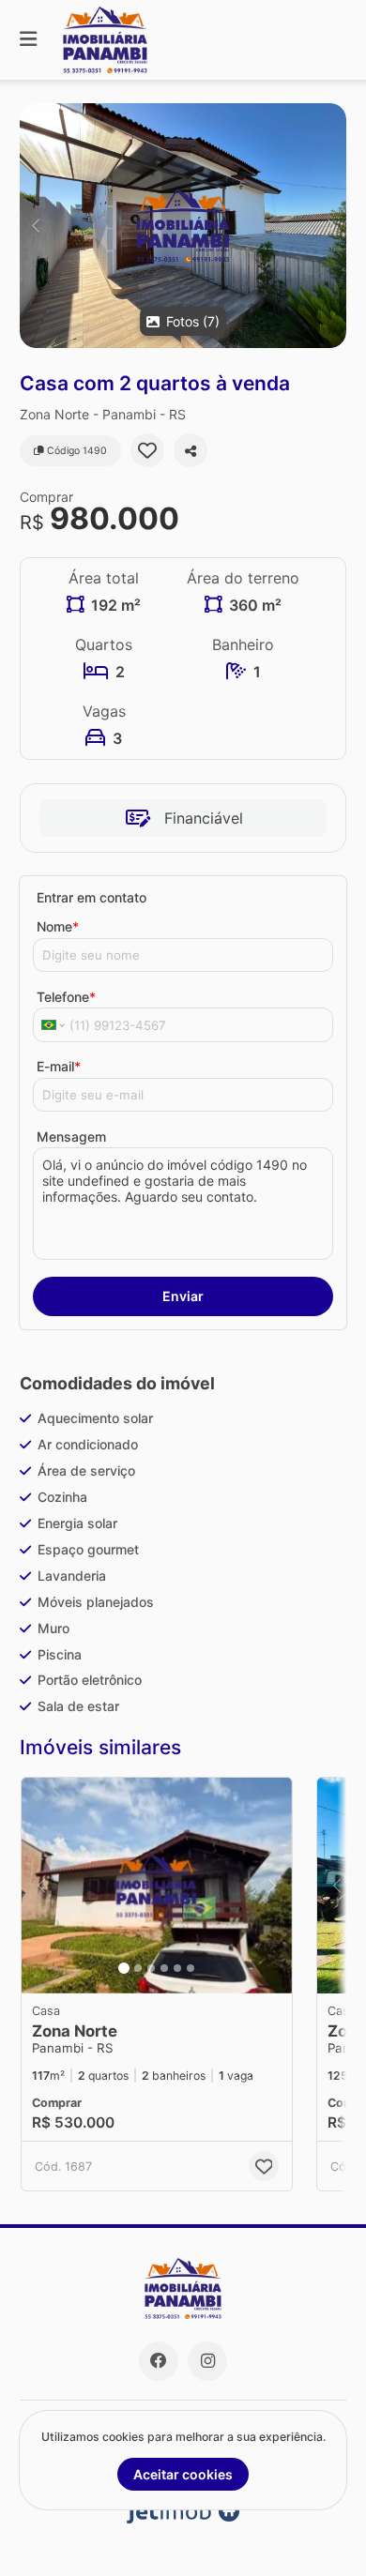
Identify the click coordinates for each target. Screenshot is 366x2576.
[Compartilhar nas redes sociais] (191, 450)
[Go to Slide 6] (191, 1968)
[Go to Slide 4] (164, 1968)
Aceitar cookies (183, 2474)
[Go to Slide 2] (138, 1968)
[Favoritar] (147, 450)
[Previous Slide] (35, 226)
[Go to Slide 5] (177, 1968)
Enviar (183, 1296)
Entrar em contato (91, 897)
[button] (183, 226)
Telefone (66, 997)
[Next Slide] (331, 226)
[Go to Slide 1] (124, 1968)
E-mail (59, 1066)
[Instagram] (207, 2361)
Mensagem (71, 1136)
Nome (58, 926)
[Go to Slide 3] (151, 1968)
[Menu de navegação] (28, 40)
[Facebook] (159, 2361)
